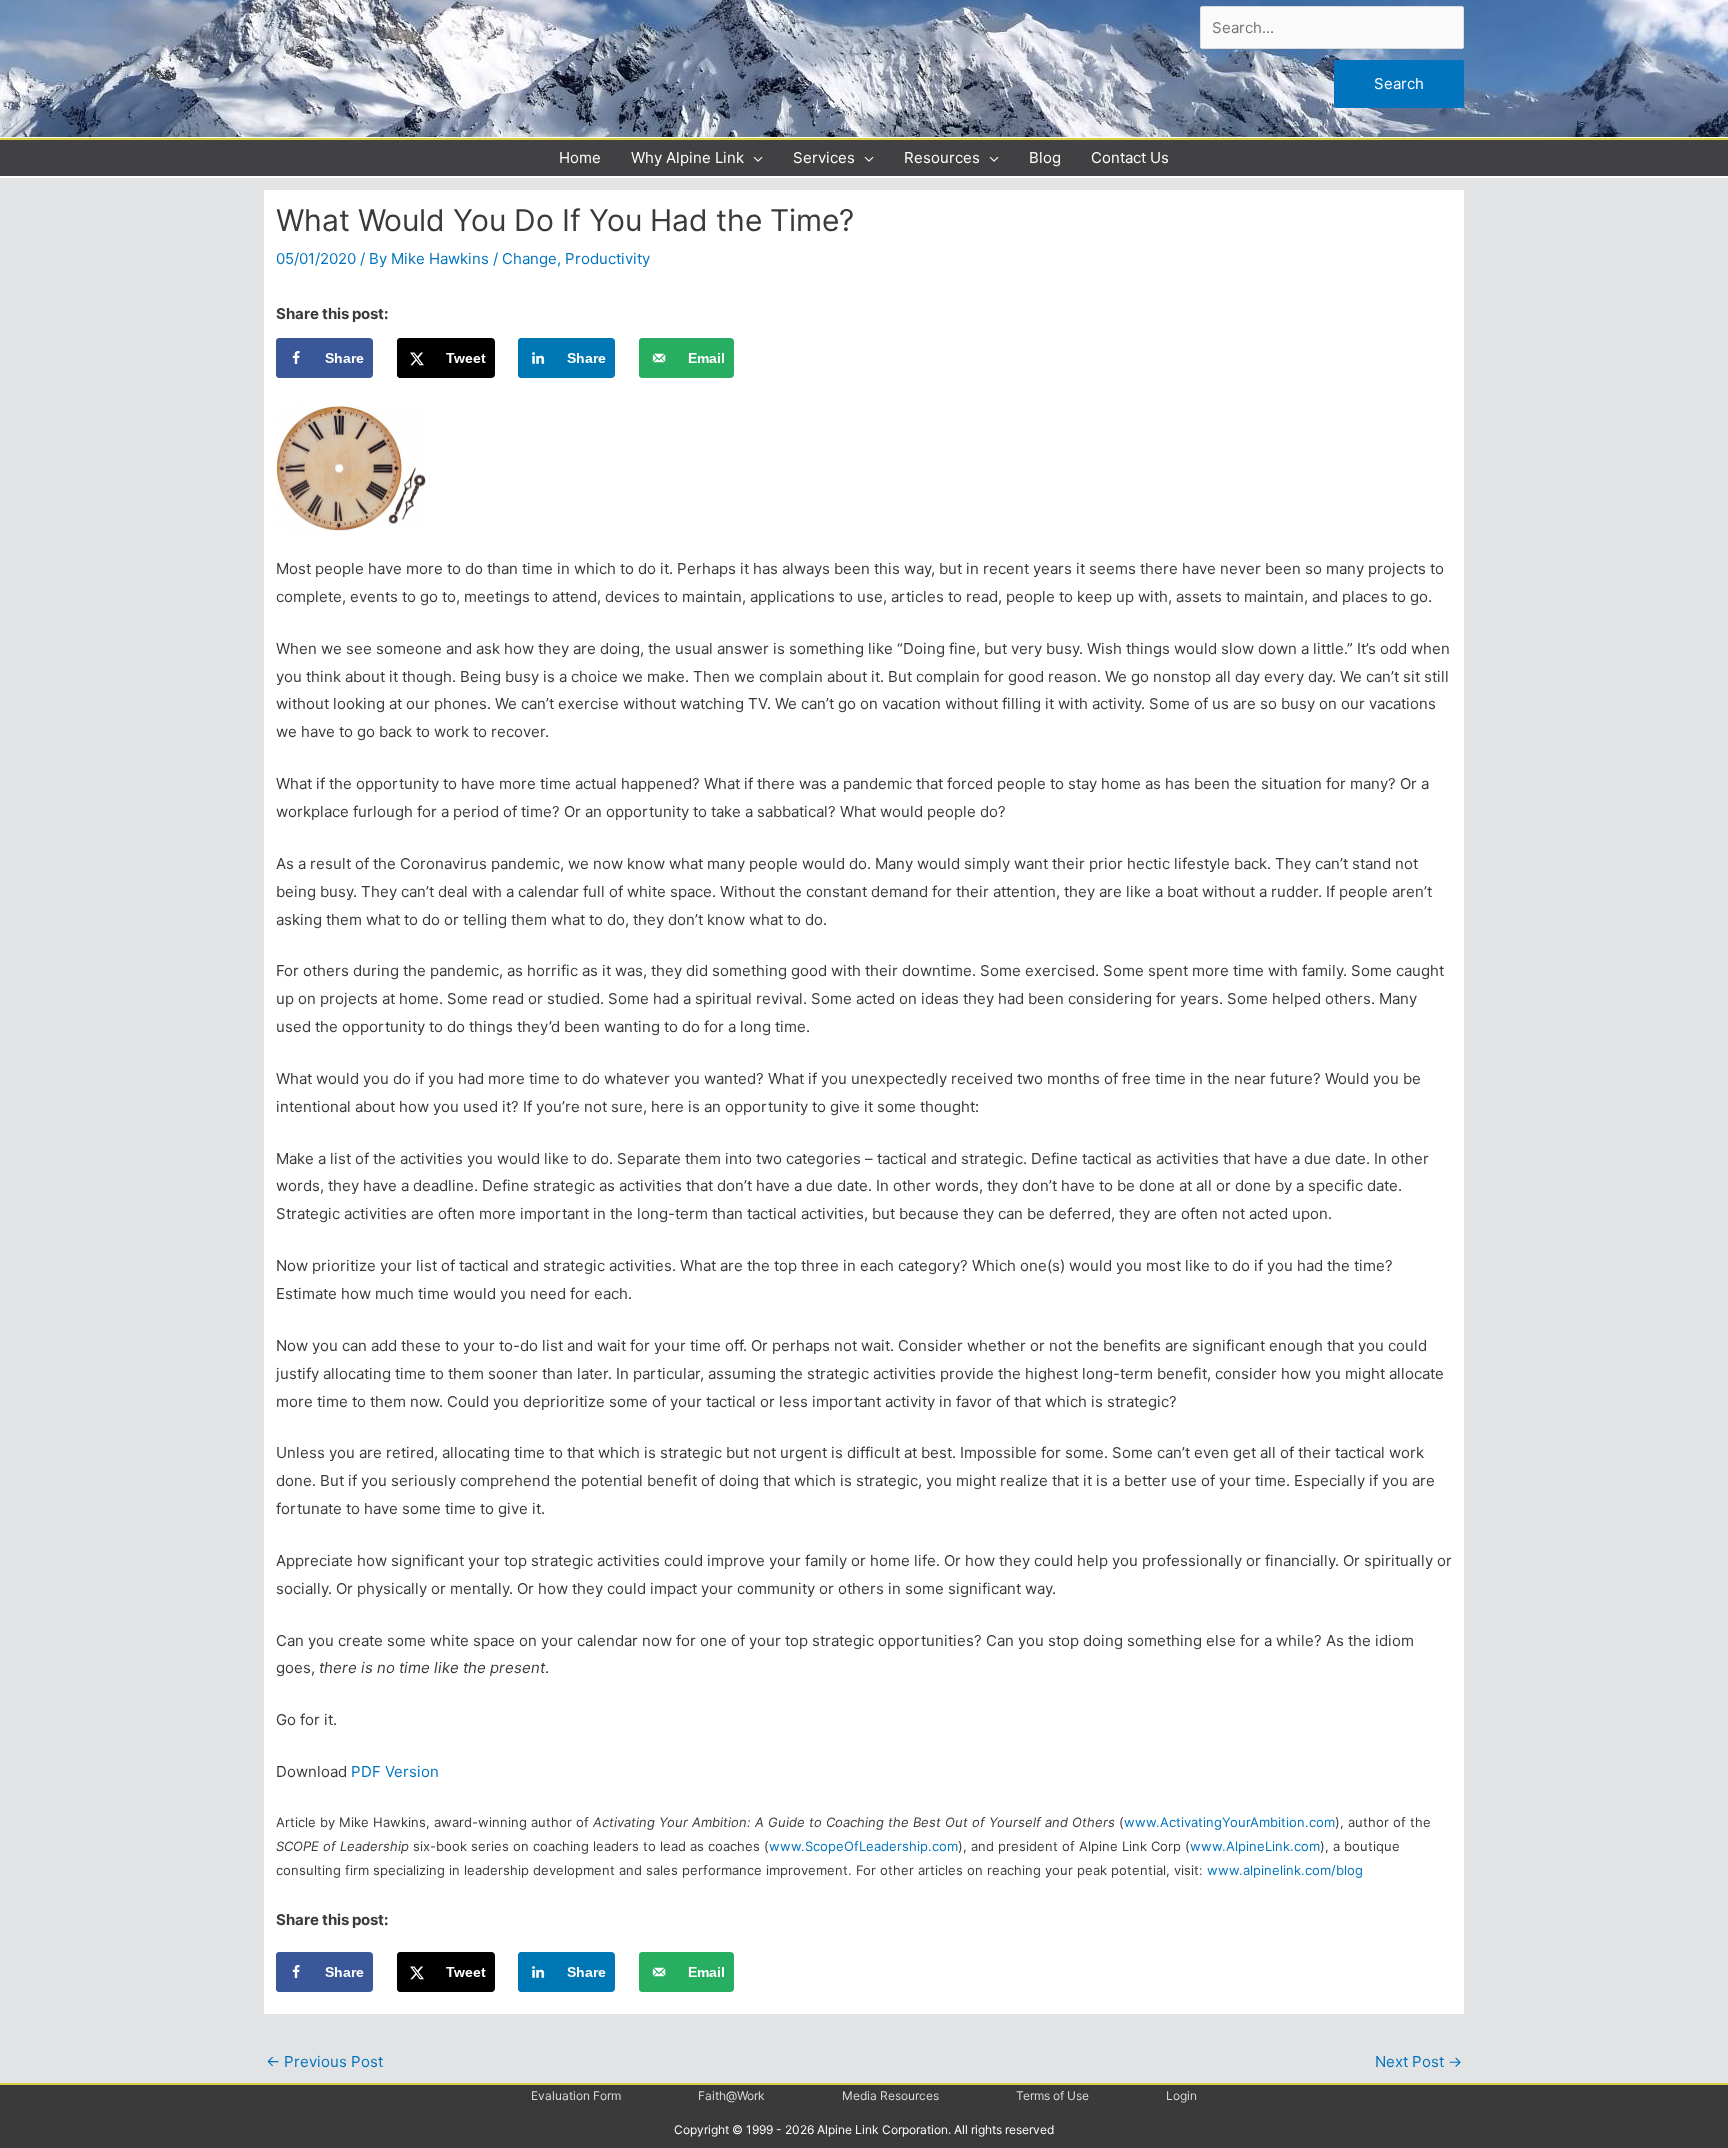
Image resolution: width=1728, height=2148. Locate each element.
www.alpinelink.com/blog (1285, 1870)
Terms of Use (1052, 2095)
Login (1181, 2095)
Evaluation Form (576, 2095)
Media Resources (890, 2095)
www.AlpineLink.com (1255, 1846)
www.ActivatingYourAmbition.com (1229, 1822)
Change (529, 258)
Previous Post (324, 2061)
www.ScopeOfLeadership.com (863, 1846)
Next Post (1418, 2061)
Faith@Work (731, 2095)
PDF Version (395, 1771)
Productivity (607, 258)
